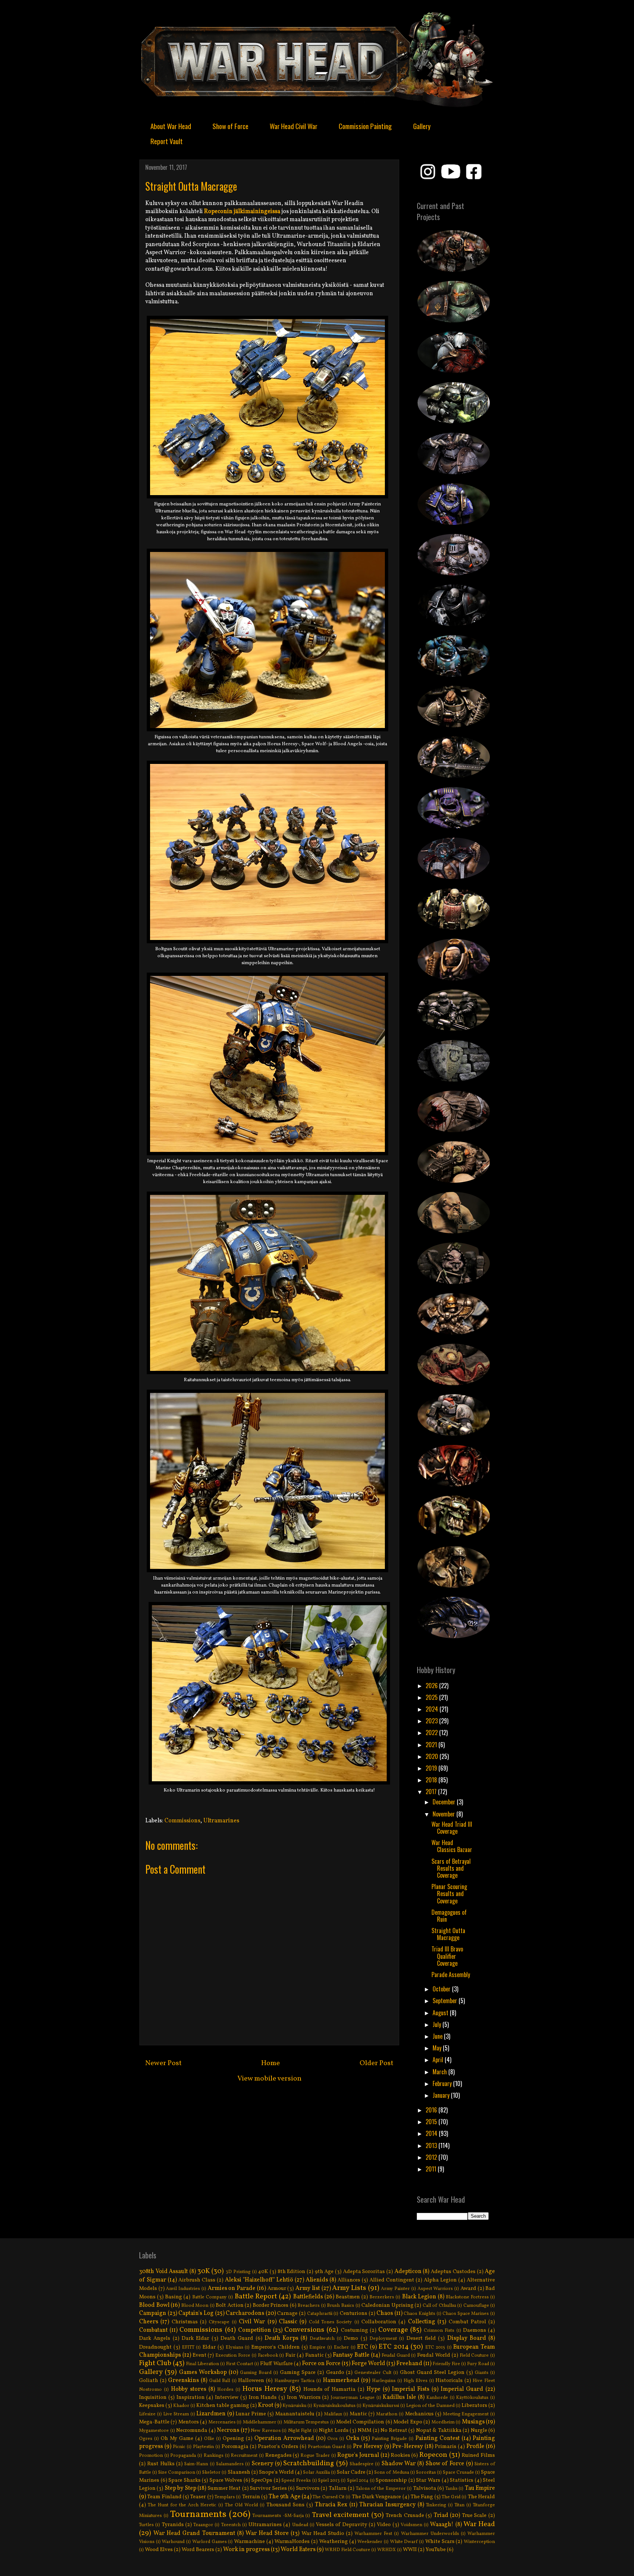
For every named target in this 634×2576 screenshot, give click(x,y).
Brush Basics (340, 2306)
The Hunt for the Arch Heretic (182, 2505)
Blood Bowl (154, 2305)
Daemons (475, 2330)
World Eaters (298, 2550)
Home (271, 2063)
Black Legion (419, 2297)
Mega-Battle (154, 2422)
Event (200, 2355)
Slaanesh (239, 2472)
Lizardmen (211, 2414)
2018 (432, 1780)
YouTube (436, 2550)
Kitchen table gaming (223, 2405)
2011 (432, 2169)
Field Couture (474, 2356)
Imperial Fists (411, 2389)
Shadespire (362, 2464)
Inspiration (191, 2397)
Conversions (304, 2330)
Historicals (449, 2381)
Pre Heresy (368, 2447)
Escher (341, 2348)
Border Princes (271, 2305)
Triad (441, 2515)
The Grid (451, 2497)
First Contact (240, 2364)
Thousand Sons (285, 2505)
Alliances (349, 2280)
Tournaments (198, 2515)
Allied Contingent (392, 2280)
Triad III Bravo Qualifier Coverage (447, 1956)
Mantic (358, 2414)
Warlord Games (209, 2542)
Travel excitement (341, 2515)
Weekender (370, 2542)
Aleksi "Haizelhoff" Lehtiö (259, 2280)
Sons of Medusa (391, 2473)
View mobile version (269, 2079)
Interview (227, 2397)
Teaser (198, 2497)
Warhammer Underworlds (430, 2534)
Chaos (385, 2313)
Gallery (422, 126)
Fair (290, 2355)
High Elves (416, 2381)
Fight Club (155, 2363)
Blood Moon (195, 2306)
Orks (353, 2438)
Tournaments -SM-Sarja (278, 2516)
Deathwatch (322, 2339)
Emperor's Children (276, 2347)
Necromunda (192, 2430)
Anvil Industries (183, 2289)
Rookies (400, 2455)
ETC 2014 (394, 2347)
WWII (410, 2550)
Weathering (334, 2542)
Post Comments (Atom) (286, 2112)
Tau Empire (480, 2488)
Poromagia (235, 2447)
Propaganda (183, 2456)
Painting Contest (438, 2438)
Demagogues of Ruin (449, 1916)
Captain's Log (196, 2313)
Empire (317, 2348)
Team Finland (164, 2497)
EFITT (188, 2348)
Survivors (308, 2488)
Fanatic (314, 2355)
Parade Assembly (451, 1975)
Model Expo (408, 2422)
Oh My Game (177, 2438)
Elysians (234, 2348)
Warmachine (249, 2542)
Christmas (185, 2322)
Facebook (268, 2356)
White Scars (440, 2542)
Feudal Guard (396, 2356)
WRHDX (387, 2550)
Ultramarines (221, 1821)
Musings (473, 2422)
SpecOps (262, 2480)
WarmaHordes (292, 2542)
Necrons (228, 2430)
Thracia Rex (331, 2505)
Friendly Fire (446, 2364)
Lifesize (147, 2414)
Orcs (332, 2439)
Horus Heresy (265, 2389)
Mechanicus (419, 2414)
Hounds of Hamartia (330, 2389)
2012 (432, 2157)
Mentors (189, 2422)
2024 (433, 1709)
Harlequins (384, 2381)
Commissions (182, 1821)
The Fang (422, 2497)
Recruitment (244, 2456)
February (443, 2083)
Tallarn (338, 2488)
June (438, 2036)
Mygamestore (154, 2431)
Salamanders (230, 2464)
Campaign (153, 2313)
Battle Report (256, 2297)
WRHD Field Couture (347, 2550)
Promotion (151, 2456)
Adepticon (408, 2272)
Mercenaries (222, 2422)
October (442, 1989)
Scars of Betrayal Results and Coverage (451, 1868)
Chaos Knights (419, 2314)
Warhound (173, 2542)
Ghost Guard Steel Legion (432, 2372)
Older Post (376, 2063)
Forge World (368, 2364)
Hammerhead (341, 2381)
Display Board (467, 2338)
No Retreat (394, 2430)
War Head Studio (323, 2533)
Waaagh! (442, 2525)
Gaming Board (256, 2373)
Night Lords (334, 2430)
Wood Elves (159, 2550)
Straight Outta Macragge (448, 1934)
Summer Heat (224, 2488)
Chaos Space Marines (466, 2314)
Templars (225, 2497)
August (441, 2013)
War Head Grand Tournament (194, 2533)
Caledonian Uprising (387, 2305)
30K (204, 2271)
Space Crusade (458, 2473)
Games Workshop (203, 2372)
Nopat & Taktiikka (439, 2430)
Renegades (278, 2455)
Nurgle (479, 2430)
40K (263, 2272)
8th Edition (292, 2272)
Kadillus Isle (399, 2397)
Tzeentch (231, 2525)
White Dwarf (404, 2542)
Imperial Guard (462, 2389)
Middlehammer (260, 2422)
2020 (433, 1756)
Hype (374, 2389)
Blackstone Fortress (467, 2297)
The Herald (481, 2497)
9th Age (324, 2272)
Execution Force (233, 2356)
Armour (277, 2288)
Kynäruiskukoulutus (334, 2406)
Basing (174, 2297)
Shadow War (399, 2464)
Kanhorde (437, 2398)
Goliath (149, 2381)
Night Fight (300, 2431)
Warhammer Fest (373, 2534)
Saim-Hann (196, 2464)
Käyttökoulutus (472, 2398)
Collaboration (379, 2322)
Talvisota (425, 2488)
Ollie (209, 2439)
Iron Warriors (304, 2397)
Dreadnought (155, 2347)
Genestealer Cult (373, 2373)
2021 (432, 1745)
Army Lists (349, 2288)
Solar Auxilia (316, 2473)
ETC (362, 2347)
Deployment (383, 2339)
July (438, 2024)
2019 (432, 1768)
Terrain (251, 2497)
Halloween (251, 2381)
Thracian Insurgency (387, 2505)
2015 (432, 2122)
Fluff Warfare (276, 2364)
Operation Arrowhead (284, 2438)
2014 (432, 2133)
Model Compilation (360, 2422)
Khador (181, 2406)
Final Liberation (203, 2364)
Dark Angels (155, 2338)
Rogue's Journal (358, 2455)
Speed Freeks (296, 2481)
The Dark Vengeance (377, 2497)
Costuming (354, 2330)
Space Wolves (226, 2480)
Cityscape (219, 2322)
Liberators (474, 2405)
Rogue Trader (315, 2456)
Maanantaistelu (295, 2414)
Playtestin (203, 2447)
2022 (432, 1732)
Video (384, 2525)
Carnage (287, 2313)
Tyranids (173, 2525)
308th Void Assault (163, 2272)
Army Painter (395, 2289)
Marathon (387, 2414)
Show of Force (230, 126)
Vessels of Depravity (342, 2525)
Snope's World (276, 2472)
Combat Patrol (467, 2322)
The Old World (241, 2505)
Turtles (146, 2525)
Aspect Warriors (435, 2289)
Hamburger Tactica (295, 2381)
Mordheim (443, 2422)
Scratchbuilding (309, 2463)
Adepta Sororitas (364, 2272)
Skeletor (211, 2473)
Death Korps (281, 2338)
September (446, 2001)
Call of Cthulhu (439, 2306)
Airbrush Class (197, 2280)
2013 (432, 2145)
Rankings (214, 2456)
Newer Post (163, 2063)
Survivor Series (268, 2488)
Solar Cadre (351, 2472)
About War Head (171, 126)
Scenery (263, 2464)
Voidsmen (411, 2525)
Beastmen (348, 2297)
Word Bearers (198, 2550)
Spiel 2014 (358, 2481)
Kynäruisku (294, 2406)
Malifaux (333, 2414)
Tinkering (436, 2505)
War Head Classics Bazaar (452, 1846)
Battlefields (308, 2297)
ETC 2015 (435, 2348)
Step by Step (181, 2488)
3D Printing (238, 2272)
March (440, 2072)
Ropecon (433, 2455)
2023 (432, 1721)
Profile (475, 2447)
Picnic (179, 2447)
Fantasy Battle (351, 2355)
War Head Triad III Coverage (452, 1828)
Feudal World (434, 2355)
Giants (482, 2373)
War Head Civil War (294, 126)
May (438, 2048)
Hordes (225, 2390)
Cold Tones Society (331, 2322)
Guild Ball (220, 2381)
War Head (479, 2524)
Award (468, 2288)
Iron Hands (263, 2397)
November (444, 1814)
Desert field (421, 2338)
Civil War (252, 2322)
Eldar (209, 2347)
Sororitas (426, 2473)
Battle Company (209, 2297)
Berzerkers (382, 2297)
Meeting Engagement (466, 2414)
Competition (255, 2330)
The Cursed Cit (329, 2497)
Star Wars (428, 2480)
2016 (432, 2110)
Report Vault (167, 141)
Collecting (422, 2322)
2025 (432, 1697)
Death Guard (237, 2338)
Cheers (149, 2322)
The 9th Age (285, 2497)
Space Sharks (185, 2480)
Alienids (317, 2280)
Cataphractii (320, 2314)
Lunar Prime (251, 2414)
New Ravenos (266, 2431)
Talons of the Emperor (381, 2489)
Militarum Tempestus (306, 2422)
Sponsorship (391, 2480)
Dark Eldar (195, 2338)
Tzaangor (203, 2525)
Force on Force (321, 2364)
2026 (432, 1686)
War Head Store (267, 2533)
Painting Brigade (389, 2439)
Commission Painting (365, 126)
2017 (432, 1792)
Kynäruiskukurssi (381, 2406)
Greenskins (183, 2381)
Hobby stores (189, 2389)
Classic (288, 2322)
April (439, 2060)
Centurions (354, 2313)
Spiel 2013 (329, 2481)
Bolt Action (230, 2305)
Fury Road (478, 2364)
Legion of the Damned (430, 2406)
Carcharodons (245, 2313)
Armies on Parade (232, 2288)
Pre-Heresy (408, 2447)
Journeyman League (353, 2398)
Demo (351, 2338)
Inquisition (153, 2397)
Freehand (409, 2364)
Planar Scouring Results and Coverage (449, 1893)
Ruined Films (478, 2455)
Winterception (479, 2542)
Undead (300, 2525)
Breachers (309, 2306)
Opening (233, 2438)
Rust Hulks (161, 2464)
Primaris (446, 2447)
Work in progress (246, 2550)
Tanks (451, 2489)
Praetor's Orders (278, 2447)
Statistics (462, 2480)
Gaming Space (298, 2372)
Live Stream (176, 2414)
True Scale (474, 2515)
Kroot (266, 2405)
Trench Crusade (405, 2515)
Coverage (393, 2330)
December (445, 1802)
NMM (365, 2430)
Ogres (146, 2439)
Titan (460, 2505)
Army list (308, 2288)
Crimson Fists (439, 2331)
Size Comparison (177, 2473)
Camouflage (476, 2306)
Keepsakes (152, 2405)
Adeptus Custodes (453, 2272)
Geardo (335, 2372)
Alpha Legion (440, 2280)
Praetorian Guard (327, 2447)
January (442, 2095)
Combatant (153, 2330)
